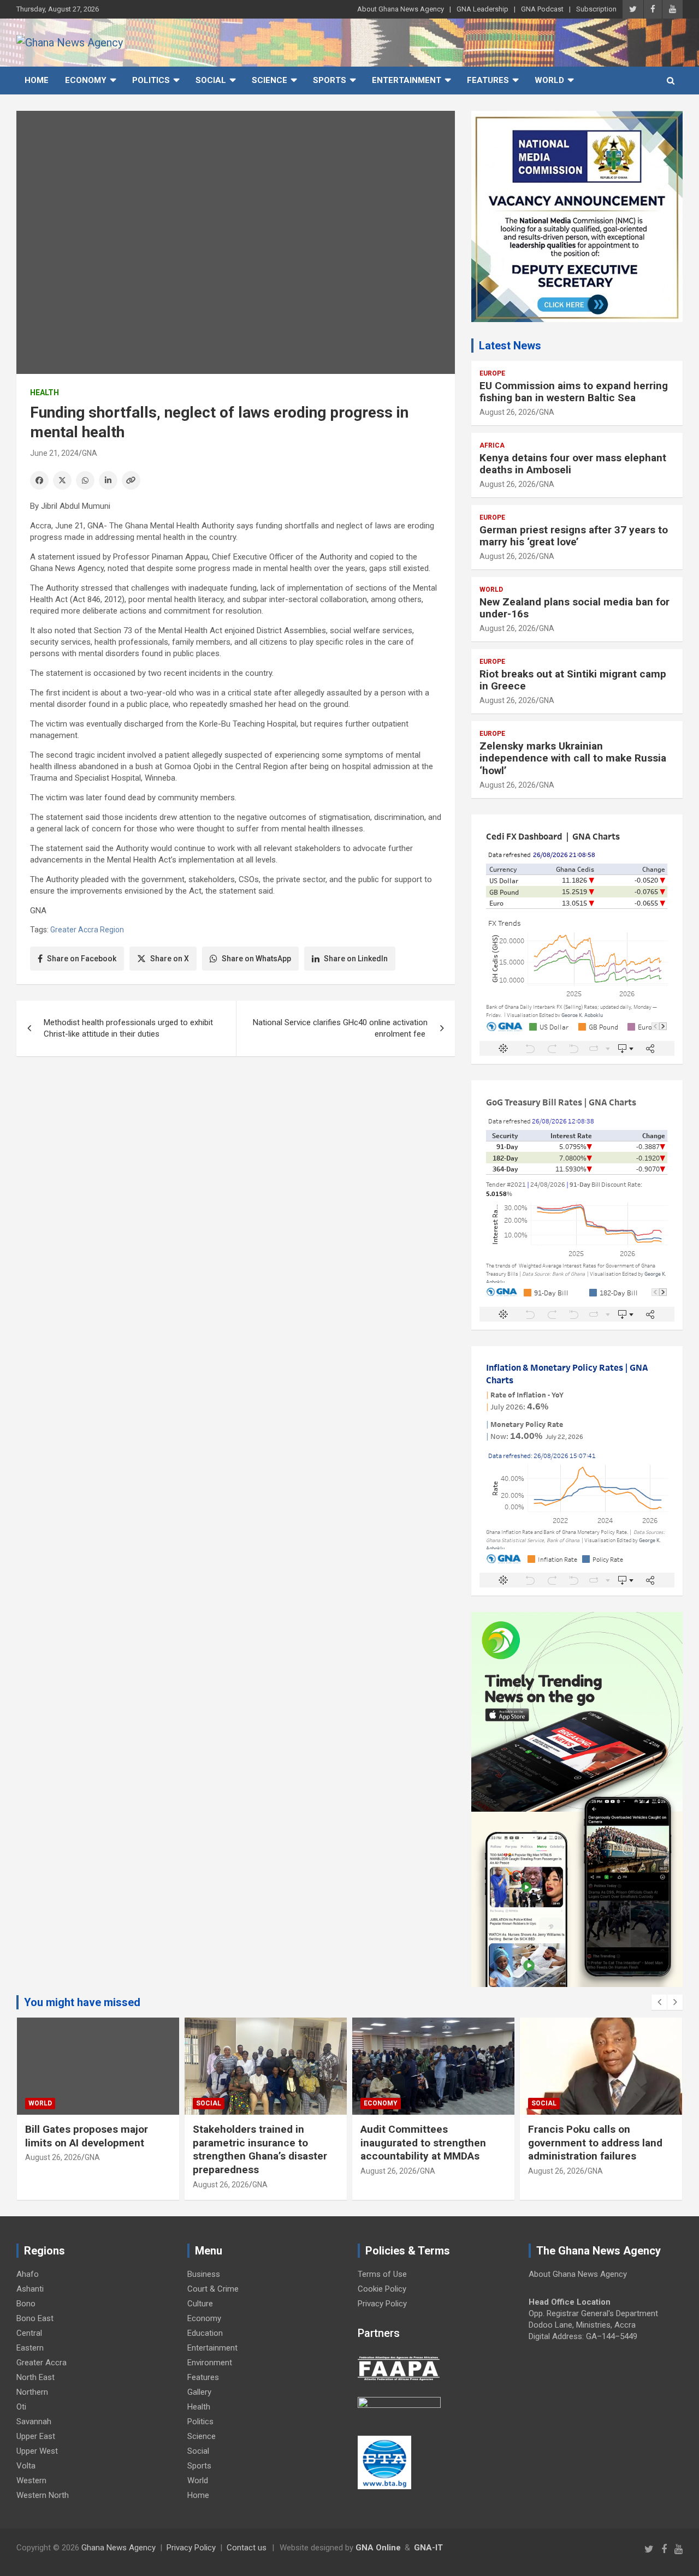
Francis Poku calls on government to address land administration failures (595, 2143)
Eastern (30, 2348)
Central (29, 2333)
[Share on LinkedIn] (108, 480)
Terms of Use (382, 2274)
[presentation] (659, 2002)
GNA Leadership (482, 9)
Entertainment (407, 80)
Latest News (510, 346)
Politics (151, 80)
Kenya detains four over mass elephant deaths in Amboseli (573, 464)
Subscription (596, 9)
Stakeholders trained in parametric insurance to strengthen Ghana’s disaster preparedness (260, 2149)
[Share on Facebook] (39, 480)
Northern (32, 2392)
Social (211, 80)
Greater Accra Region (87, 930)
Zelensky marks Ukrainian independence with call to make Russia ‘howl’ (573, 758)
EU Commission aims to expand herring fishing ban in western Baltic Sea (574, 392)
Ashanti (30, 2289)
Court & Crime (213, 2289)
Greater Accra (42, 2363)
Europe (492, 373)
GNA (90, 453)
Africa (492, 445)
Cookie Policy (382, 2289)
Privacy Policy (382, 2304)
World (549, 80)
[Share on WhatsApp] (85, 480)
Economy (86, 80)
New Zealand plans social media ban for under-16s (574, 608)
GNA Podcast (542, 9)
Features (488, 80)
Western (31, 2480)
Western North (43, 2495)
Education (205, 2333)
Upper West (37, 2451)
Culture (200, 2304)
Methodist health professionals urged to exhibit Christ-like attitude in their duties (128, 1028)
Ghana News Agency (119, 2548)
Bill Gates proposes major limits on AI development (87, 2136)
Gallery (199, 2392)
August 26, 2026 (508, 412)
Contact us (247, 2548)
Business (204, 2274)
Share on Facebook (82, 959)
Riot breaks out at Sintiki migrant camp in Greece (573, 680)
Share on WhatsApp (256, 959)
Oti (21, 2407)
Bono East (35, 2318)
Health (45, 392)
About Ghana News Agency (401, 9)
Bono (26, 2304)
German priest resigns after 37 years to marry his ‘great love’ (574, 536)
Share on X (170, 959)
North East (35, 2377)
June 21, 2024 (54, 453)
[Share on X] (62, 480)
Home (37, 80)
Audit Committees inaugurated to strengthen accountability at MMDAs (423, 2143)
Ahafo (28, 2274)
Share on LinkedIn (356, 959)
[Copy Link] (131, 480)
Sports (330, 80)
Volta (26, 2466)
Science (269, 80)
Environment (210, 2363)
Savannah (34, 2422)
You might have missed (82, 2002)
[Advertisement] (236, 1149)
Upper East (36, 2436)
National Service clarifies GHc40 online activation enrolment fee (340, 1028)
